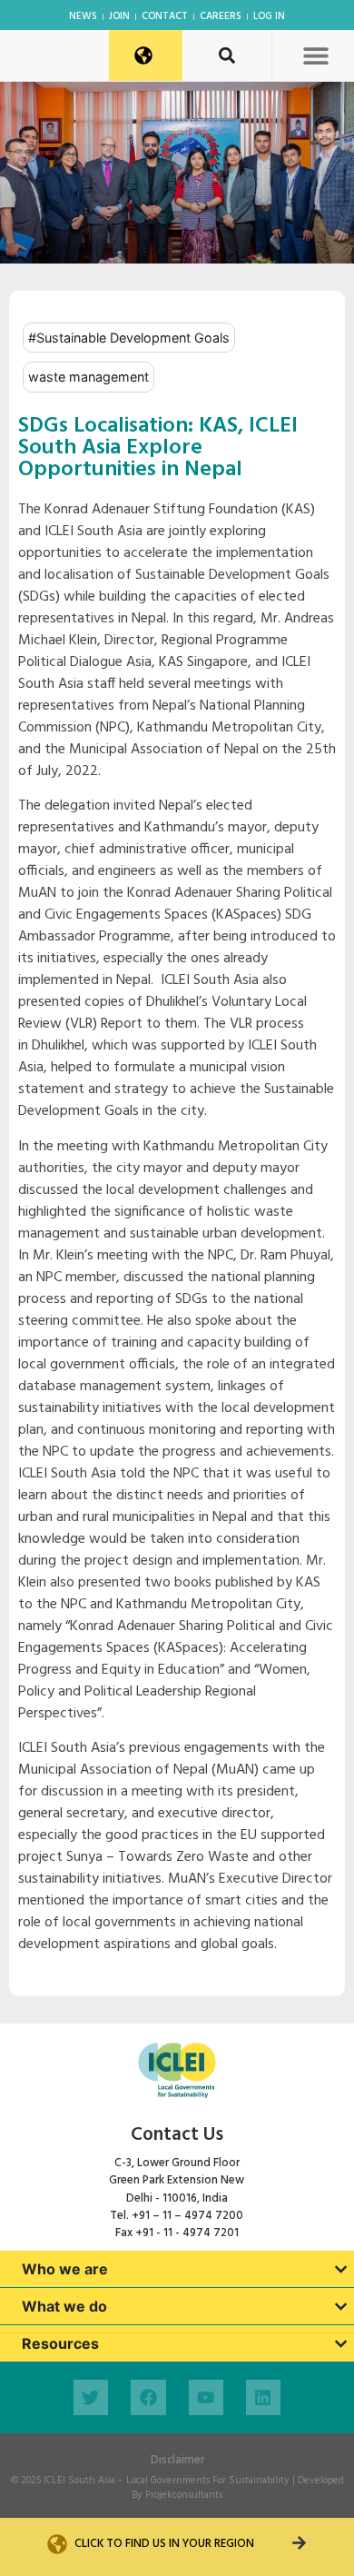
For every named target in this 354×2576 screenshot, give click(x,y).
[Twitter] (91, 2397)
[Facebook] (148, 2397)
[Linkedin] (263, 2397)
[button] (315, 55)
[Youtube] (206, 2397)
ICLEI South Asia (79, 2481)
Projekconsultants (184, 2495)
